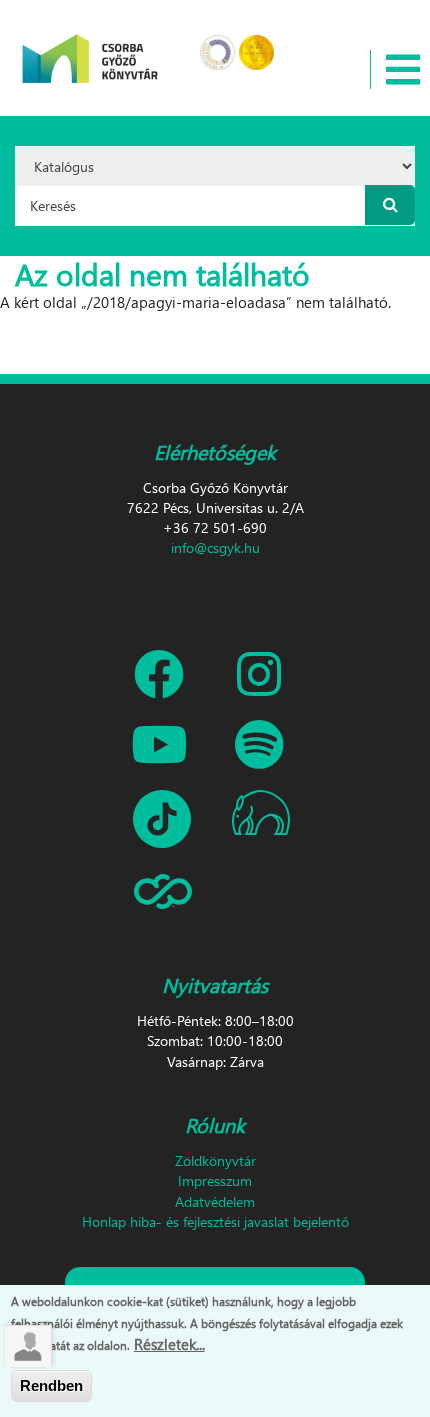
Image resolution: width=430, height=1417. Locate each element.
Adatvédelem (215, 1201)
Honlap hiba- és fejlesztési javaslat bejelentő (215, 1221)
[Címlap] (90, 45)
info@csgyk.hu (215, 547)
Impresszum (215, 1180)
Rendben (51, 1385)
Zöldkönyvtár (215, 1160)
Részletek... (169, 1344)
